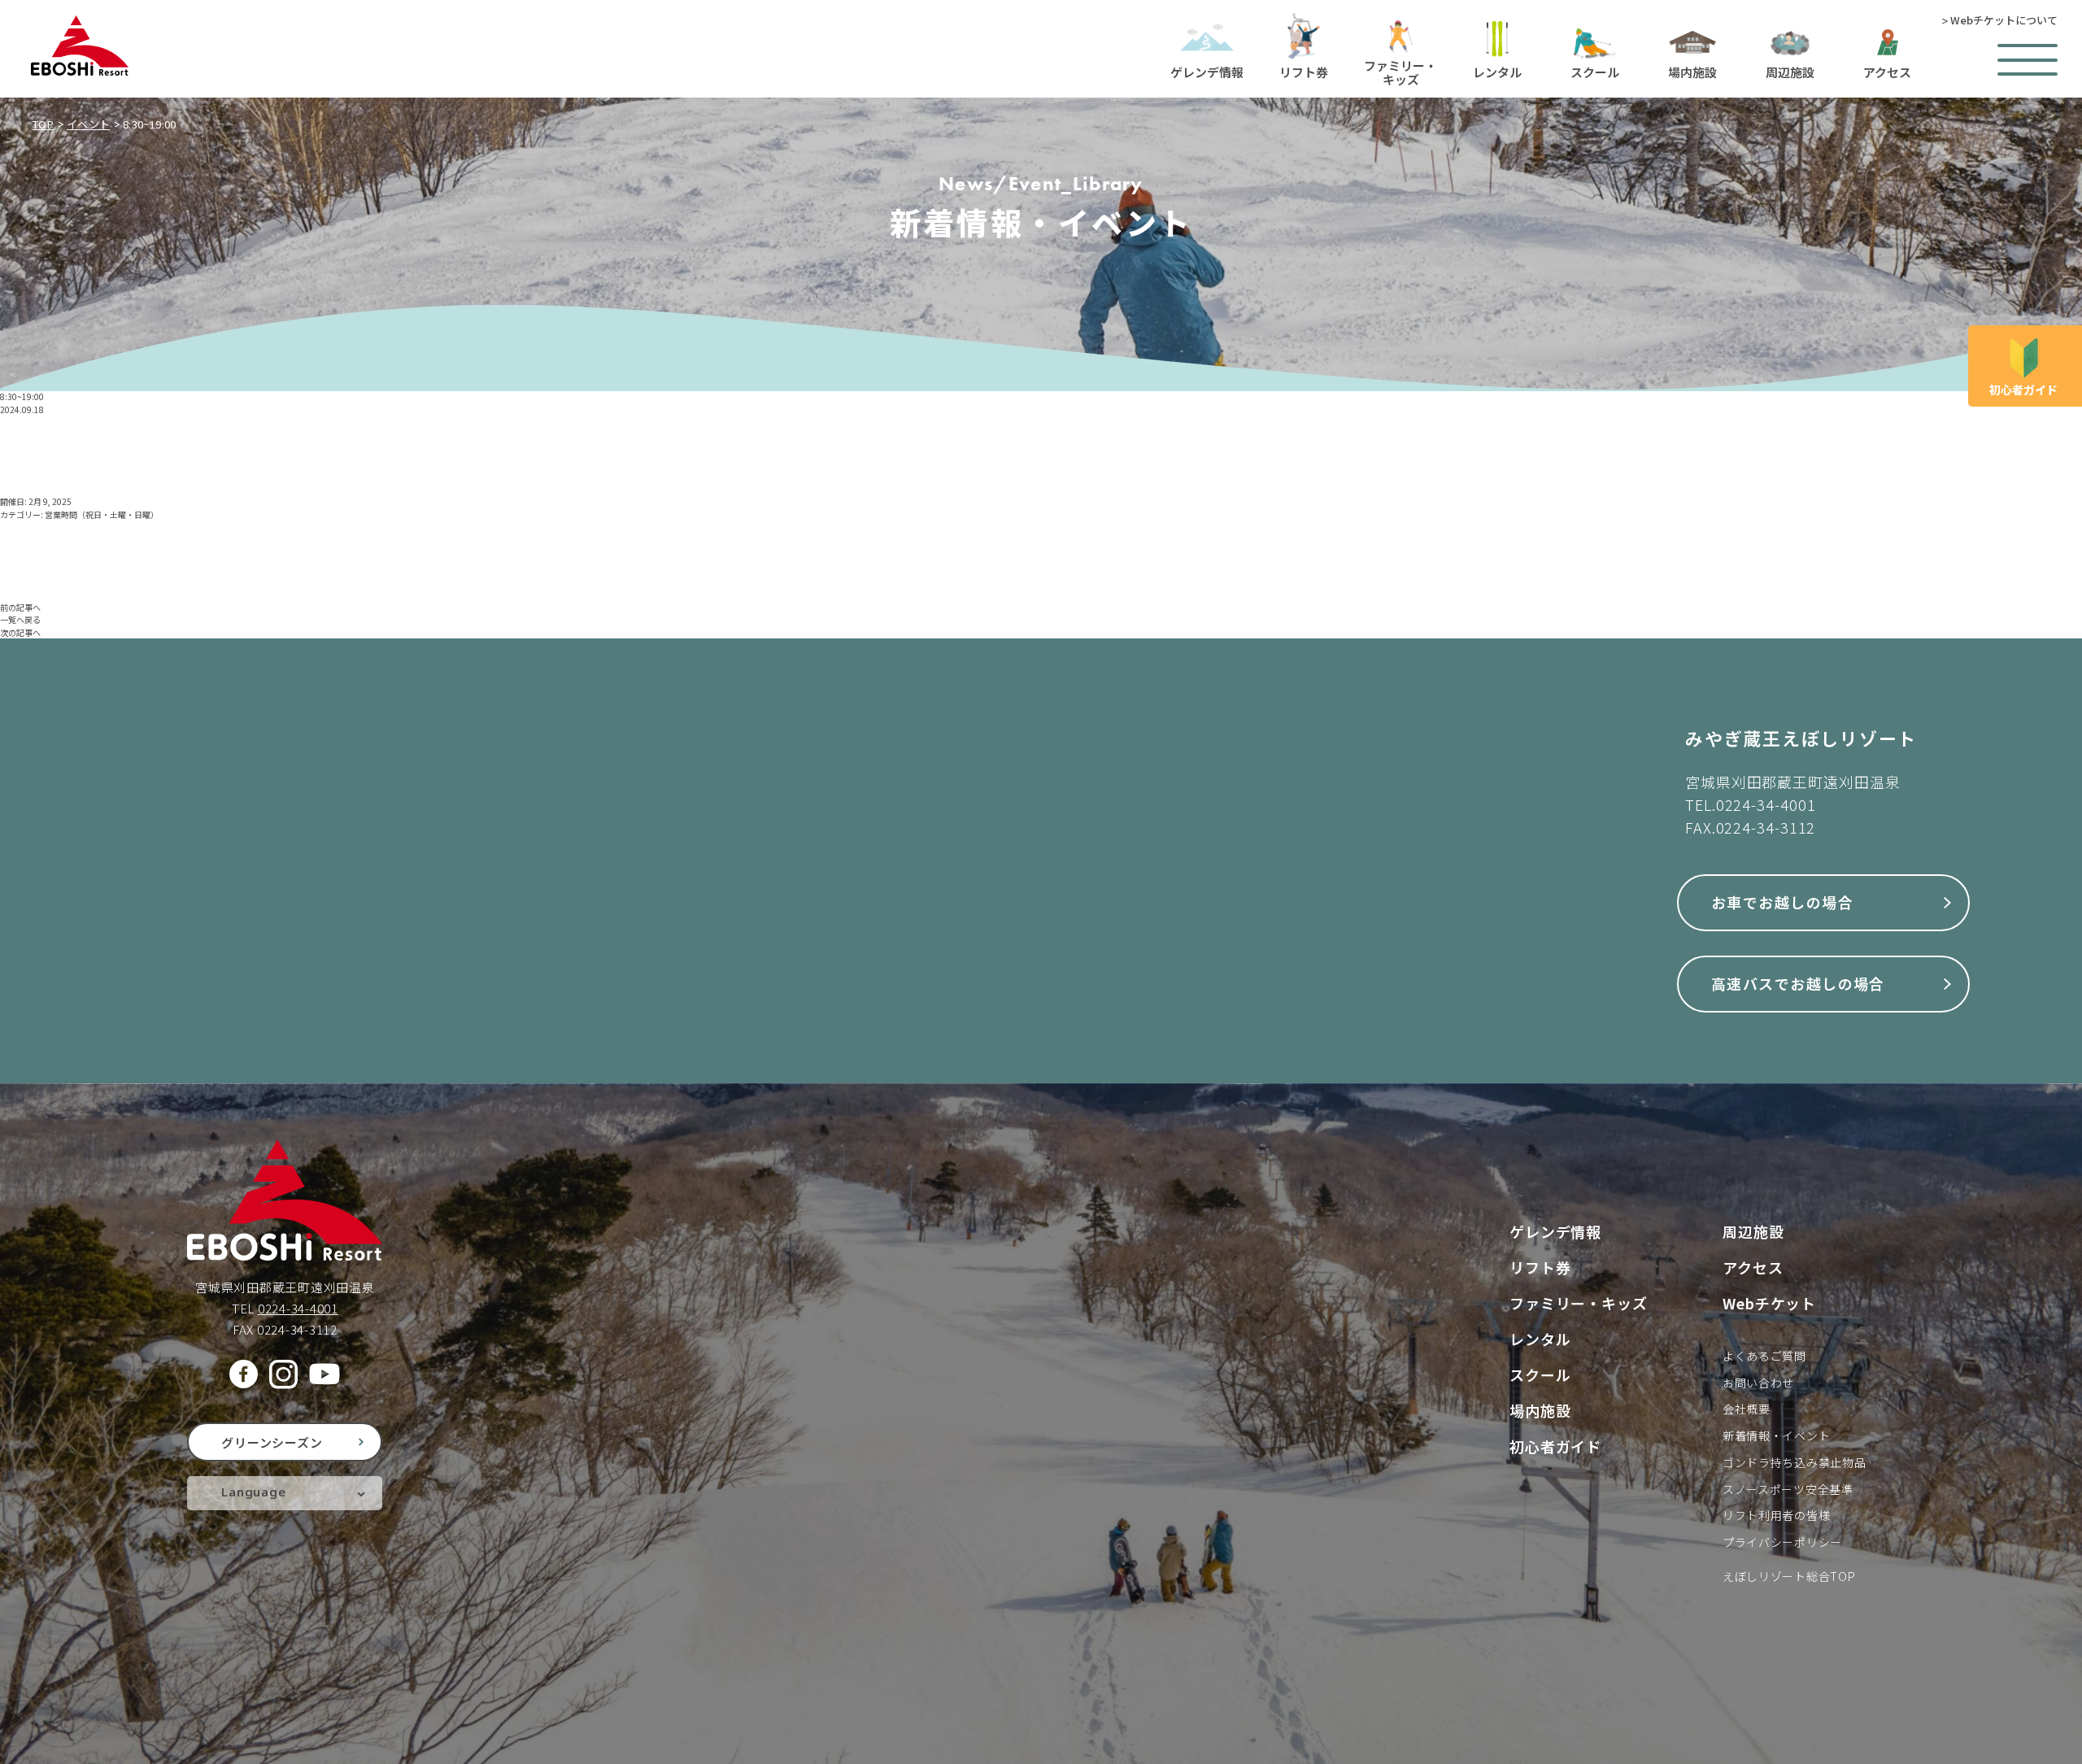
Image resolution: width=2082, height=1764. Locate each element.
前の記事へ (20, 607)
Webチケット (1769, 1303)
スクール (1540, 1374)
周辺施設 (1753, 1231)
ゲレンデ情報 (1555, 1231)
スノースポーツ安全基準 (1788, 1489)
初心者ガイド (1555, 1446)
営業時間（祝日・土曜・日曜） (102, 514)
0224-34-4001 (1766, 804)
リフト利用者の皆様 (1776, 1515)
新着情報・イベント (1776, 1435)
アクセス (1753, 1267)
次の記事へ (20, 632)
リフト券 (1540, 1267)
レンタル (1540, 1339)
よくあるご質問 (1764, 1356)
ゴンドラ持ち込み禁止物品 (1794, 1462)
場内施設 (1540, 1410)
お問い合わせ (1758, 1383)
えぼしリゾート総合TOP (1789, 1576)
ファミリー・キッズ (1579, 1303)
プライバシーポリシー (1782, 1542)
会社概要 (1747, 1409)
